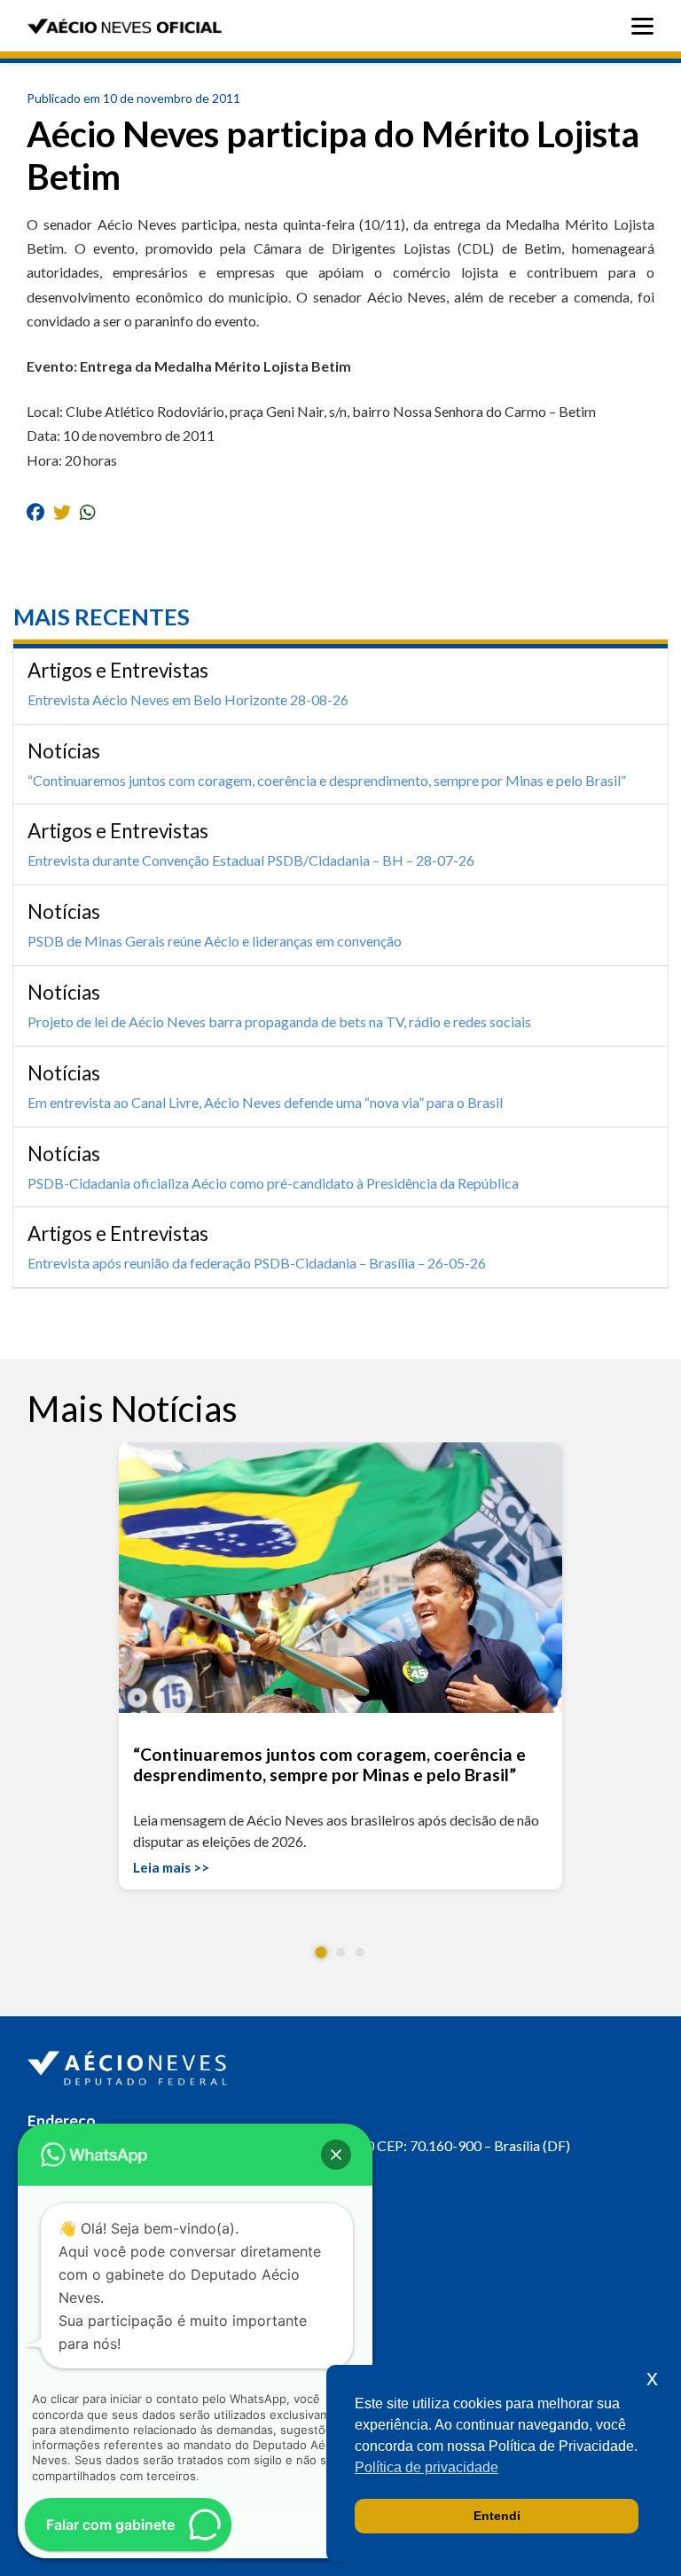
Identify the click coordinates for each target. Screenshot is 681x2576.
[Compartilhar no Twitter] (62, 512)
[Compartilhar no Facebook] (35, 512)
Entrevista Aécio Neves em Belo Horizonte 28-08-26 (188, 699)
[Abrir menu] (647, 26)
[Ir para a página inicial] (129, 2064)
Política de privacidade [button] (427, 2467)
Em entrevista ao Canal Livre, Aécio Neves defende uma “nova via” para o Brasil (265, 1102)
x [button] (652, 2378)
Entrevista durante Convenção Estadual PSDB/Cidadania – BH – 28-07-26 (251, 860)
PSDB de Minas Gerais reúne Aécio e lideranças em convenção (215, 941)
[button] (321, 1953)
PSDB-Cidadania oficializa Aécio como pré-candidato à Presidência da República (273, 1183)
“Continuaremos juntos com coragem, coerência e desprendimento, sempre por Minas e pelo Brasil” (327, 780)
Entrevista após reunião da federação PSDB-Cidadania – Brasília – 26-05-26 (257, 1263)
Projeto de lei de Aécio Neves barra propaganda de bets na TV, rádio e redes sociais (279, 1021)
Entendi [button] (497, 2516)
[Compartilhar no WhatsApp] (88, 512)
